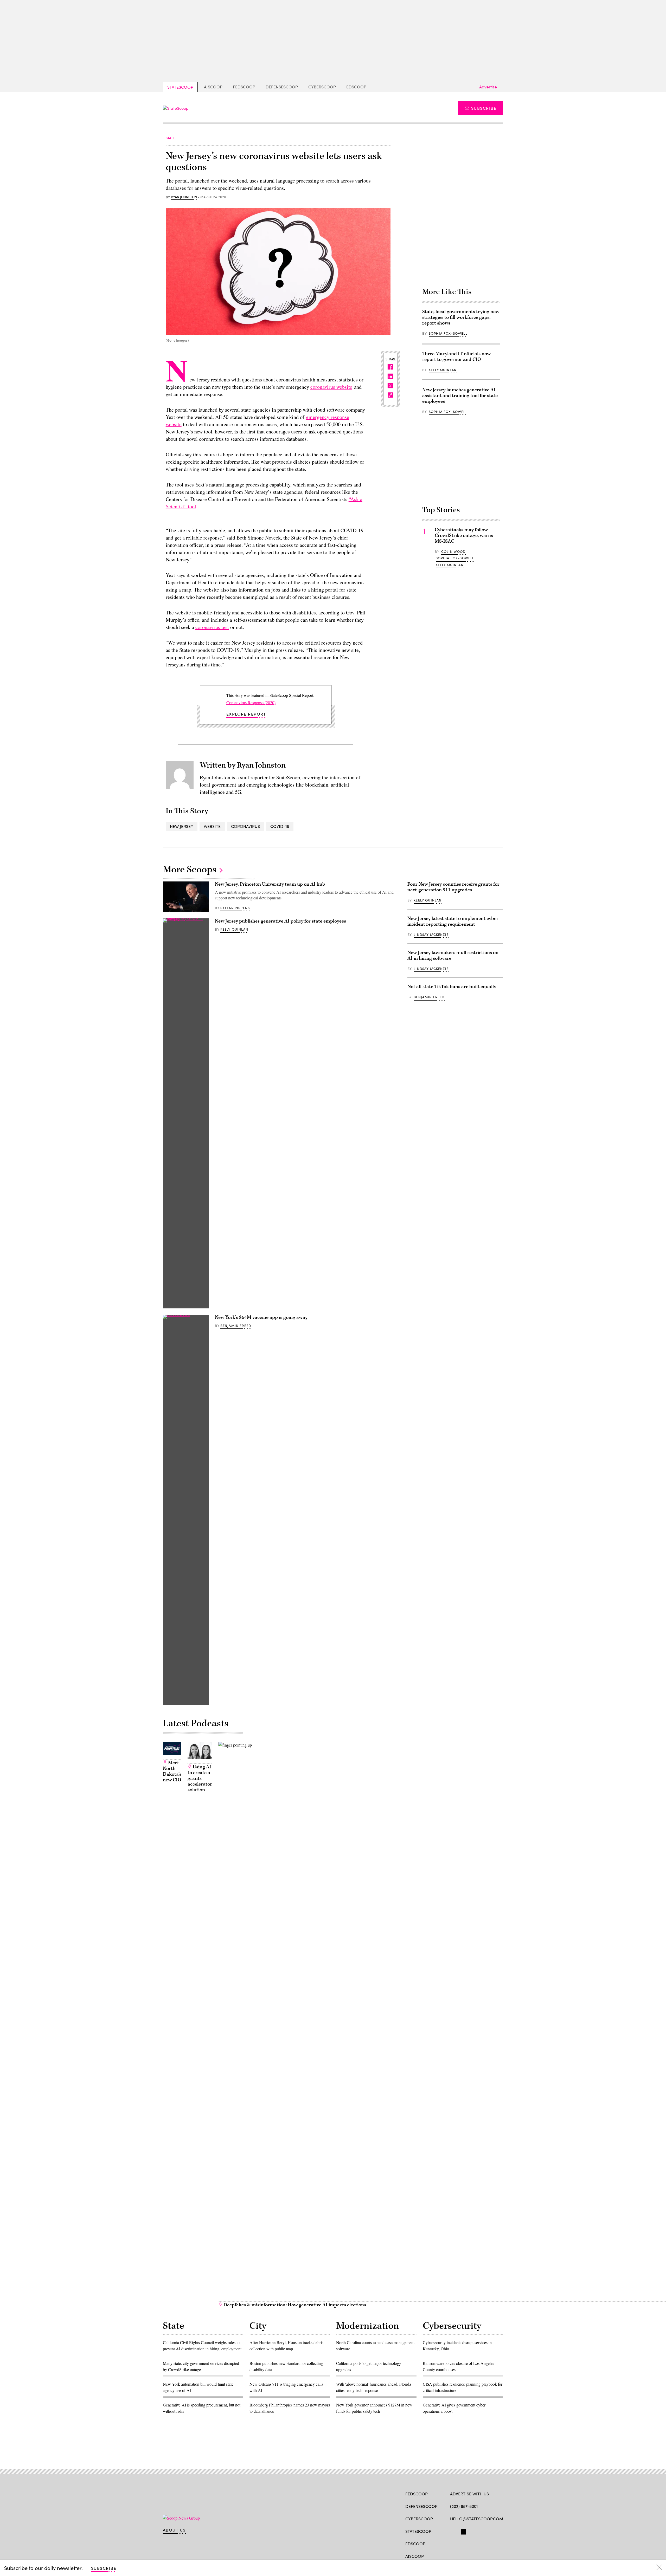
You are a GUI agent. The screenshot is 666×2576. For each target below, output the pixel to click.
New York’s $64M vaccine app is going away (261, 1317)
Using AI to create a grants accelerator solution (200, 1778)
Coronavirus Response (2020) (251, 702)
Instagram (483, 2531)
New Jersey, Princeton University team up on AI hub (270, 884)
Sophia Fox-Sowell (448, 333)
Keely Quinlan (443, 370)
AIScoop (213, 87)
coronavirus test (212, 627)
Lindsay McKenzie (431, 935)
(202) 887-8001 (464, 2506)
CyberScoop (322, 87)
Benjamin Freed (236, 1326)
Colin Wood (453, 551)
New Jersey (182, 826)
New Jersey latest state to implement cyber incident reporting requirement (453, 921)
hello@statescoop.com (477, 2519)
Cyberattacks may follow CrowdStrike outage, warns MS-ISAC (464, 536)
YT (491, 2531)
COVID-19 (280, 826)
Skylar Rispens (235, 908)
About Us (174, 2530)
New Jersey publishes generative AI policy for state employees (280, 921)
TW (463, 2531)
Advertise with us (469, 2494)
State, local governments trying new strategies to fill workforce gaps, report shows (461, 317)
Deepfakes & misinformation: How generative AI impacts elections (294, 2305)
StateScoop (180, 87)
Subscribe (484, 108)
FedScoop (244, 87)
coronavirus (245, 826)
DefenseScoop (282, 87)
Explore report (246, 714)
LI (471, 2531)
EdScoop (356, 87)
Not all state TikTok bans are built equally (452, 987)
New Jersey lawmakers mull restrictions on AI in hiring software (453, 955)
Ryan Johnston (184, 197)
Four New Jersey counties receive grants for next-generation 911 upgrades (453, 887)
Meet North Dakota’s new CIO (172, 1771)
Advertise (488, 87)
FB (453, 2531)
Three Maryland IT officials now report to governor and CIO (456, 357)
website (212, 826)
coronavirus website (331, 387)
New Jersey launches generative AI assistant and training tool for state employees (460, 396)
